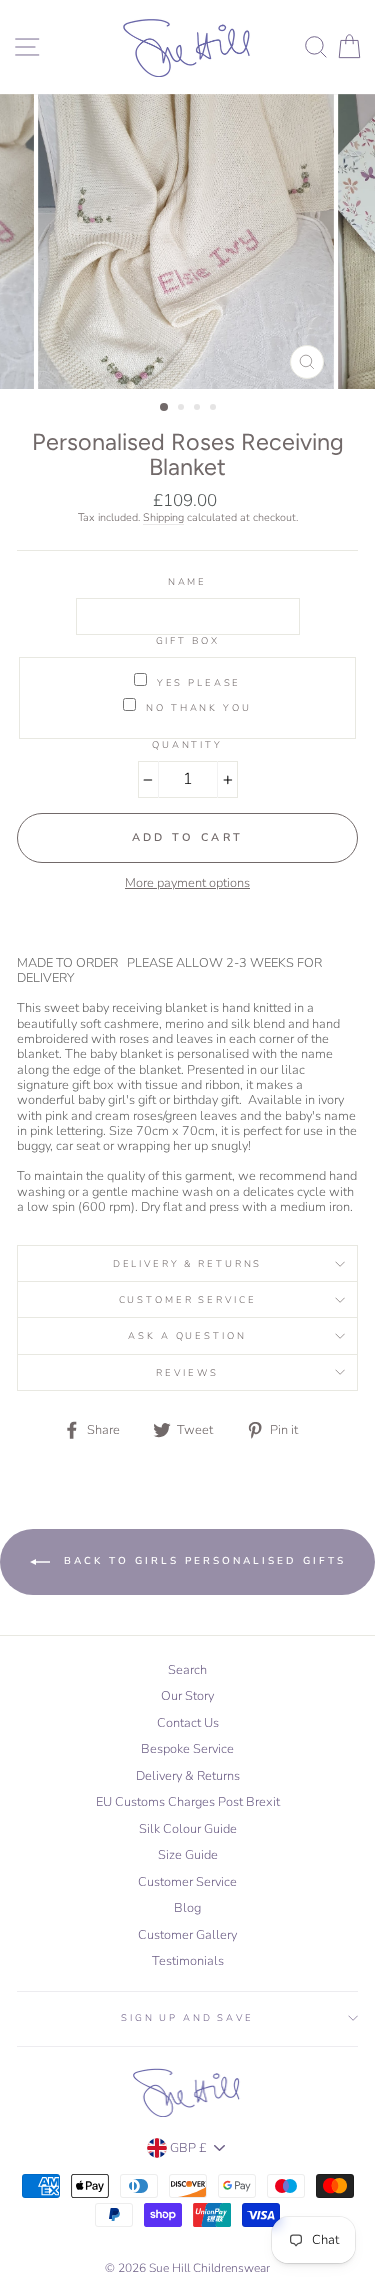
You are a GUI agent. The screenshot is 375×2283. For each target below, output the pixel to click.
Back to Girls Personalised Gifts (202, 1562)
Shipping (163, 518)
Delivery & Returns (188, 1263)
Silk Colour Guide (188, 1829)
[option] (188, 242)
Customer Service (188, 1299)
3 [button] (199, 409)
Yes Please (199, 682)
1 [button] (165, 408)
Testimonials (188, 1961)
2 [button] (183, 409)
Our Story (187, 1696)
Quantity (187, 744)
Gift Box (188, 640)
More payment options (187, 883)
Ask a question (187, 1335)
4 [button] (215, 409)
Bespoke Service (187, 1749)
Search (187, 1670)
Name (187, 581)
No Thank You (198, 707)
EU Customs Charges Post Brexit (188, 1802)
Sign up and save (187, 2017)
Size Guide (188, 1855)
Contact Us (188, 1723)
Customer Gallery (187, 1935)
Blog (187, 1908)
